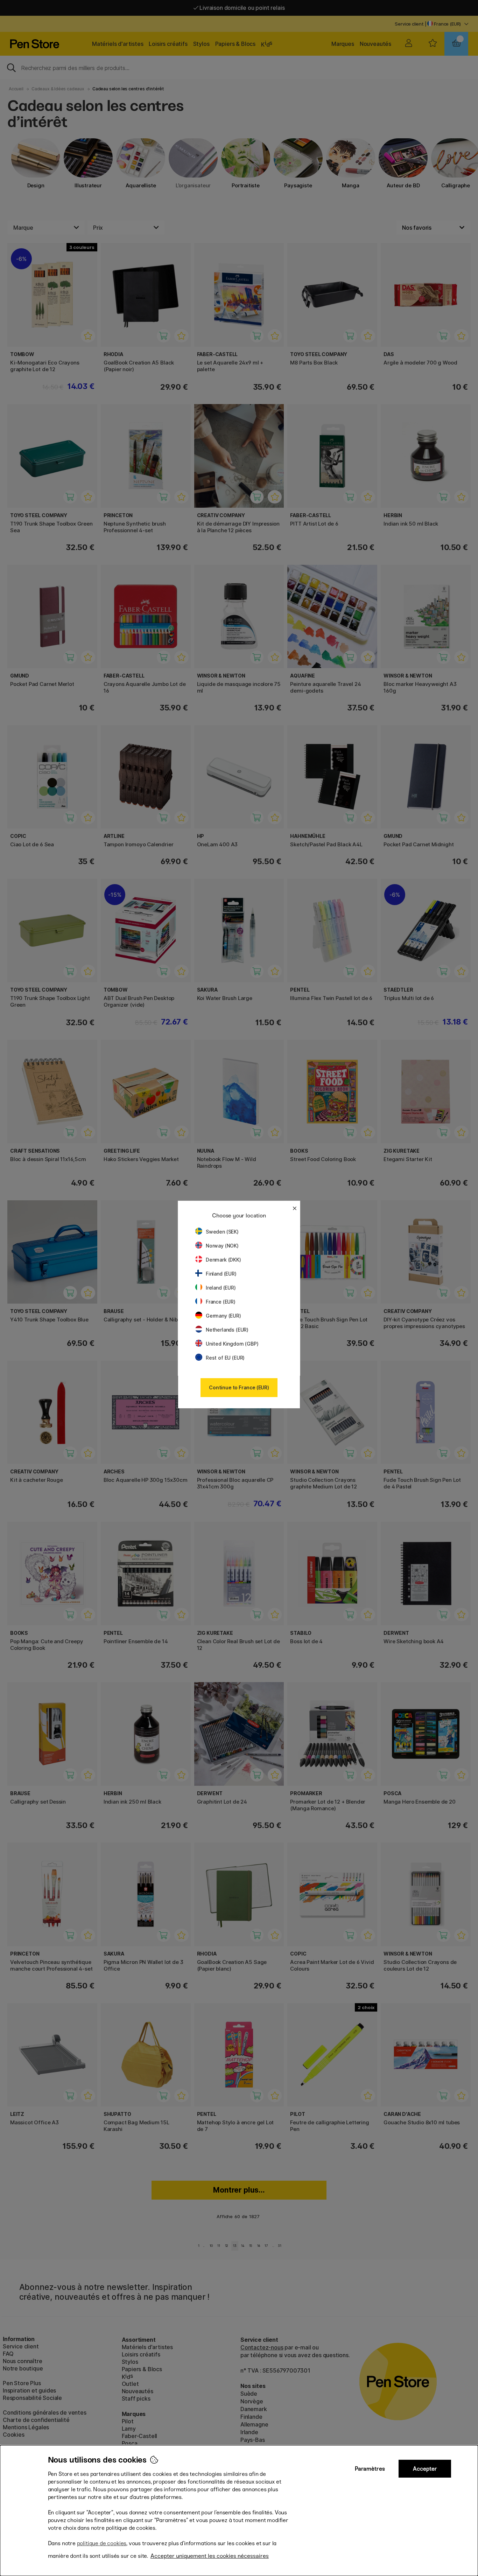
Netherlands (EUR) (227, 1330)
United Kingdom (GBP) (232, 1344)
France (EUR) (221, 1302)
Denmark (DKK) (223, 1260)
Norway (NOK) (222, 1246)
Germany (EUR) (223, 1316)
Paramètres (370, 2469)
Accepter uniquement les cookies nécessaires (210, 2556)
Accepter (425, 2469)
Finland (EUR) (221, 1274)
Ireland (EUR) (221, 1288)
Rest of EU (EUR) (225, 1358)
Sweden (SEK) (222, 1232)
